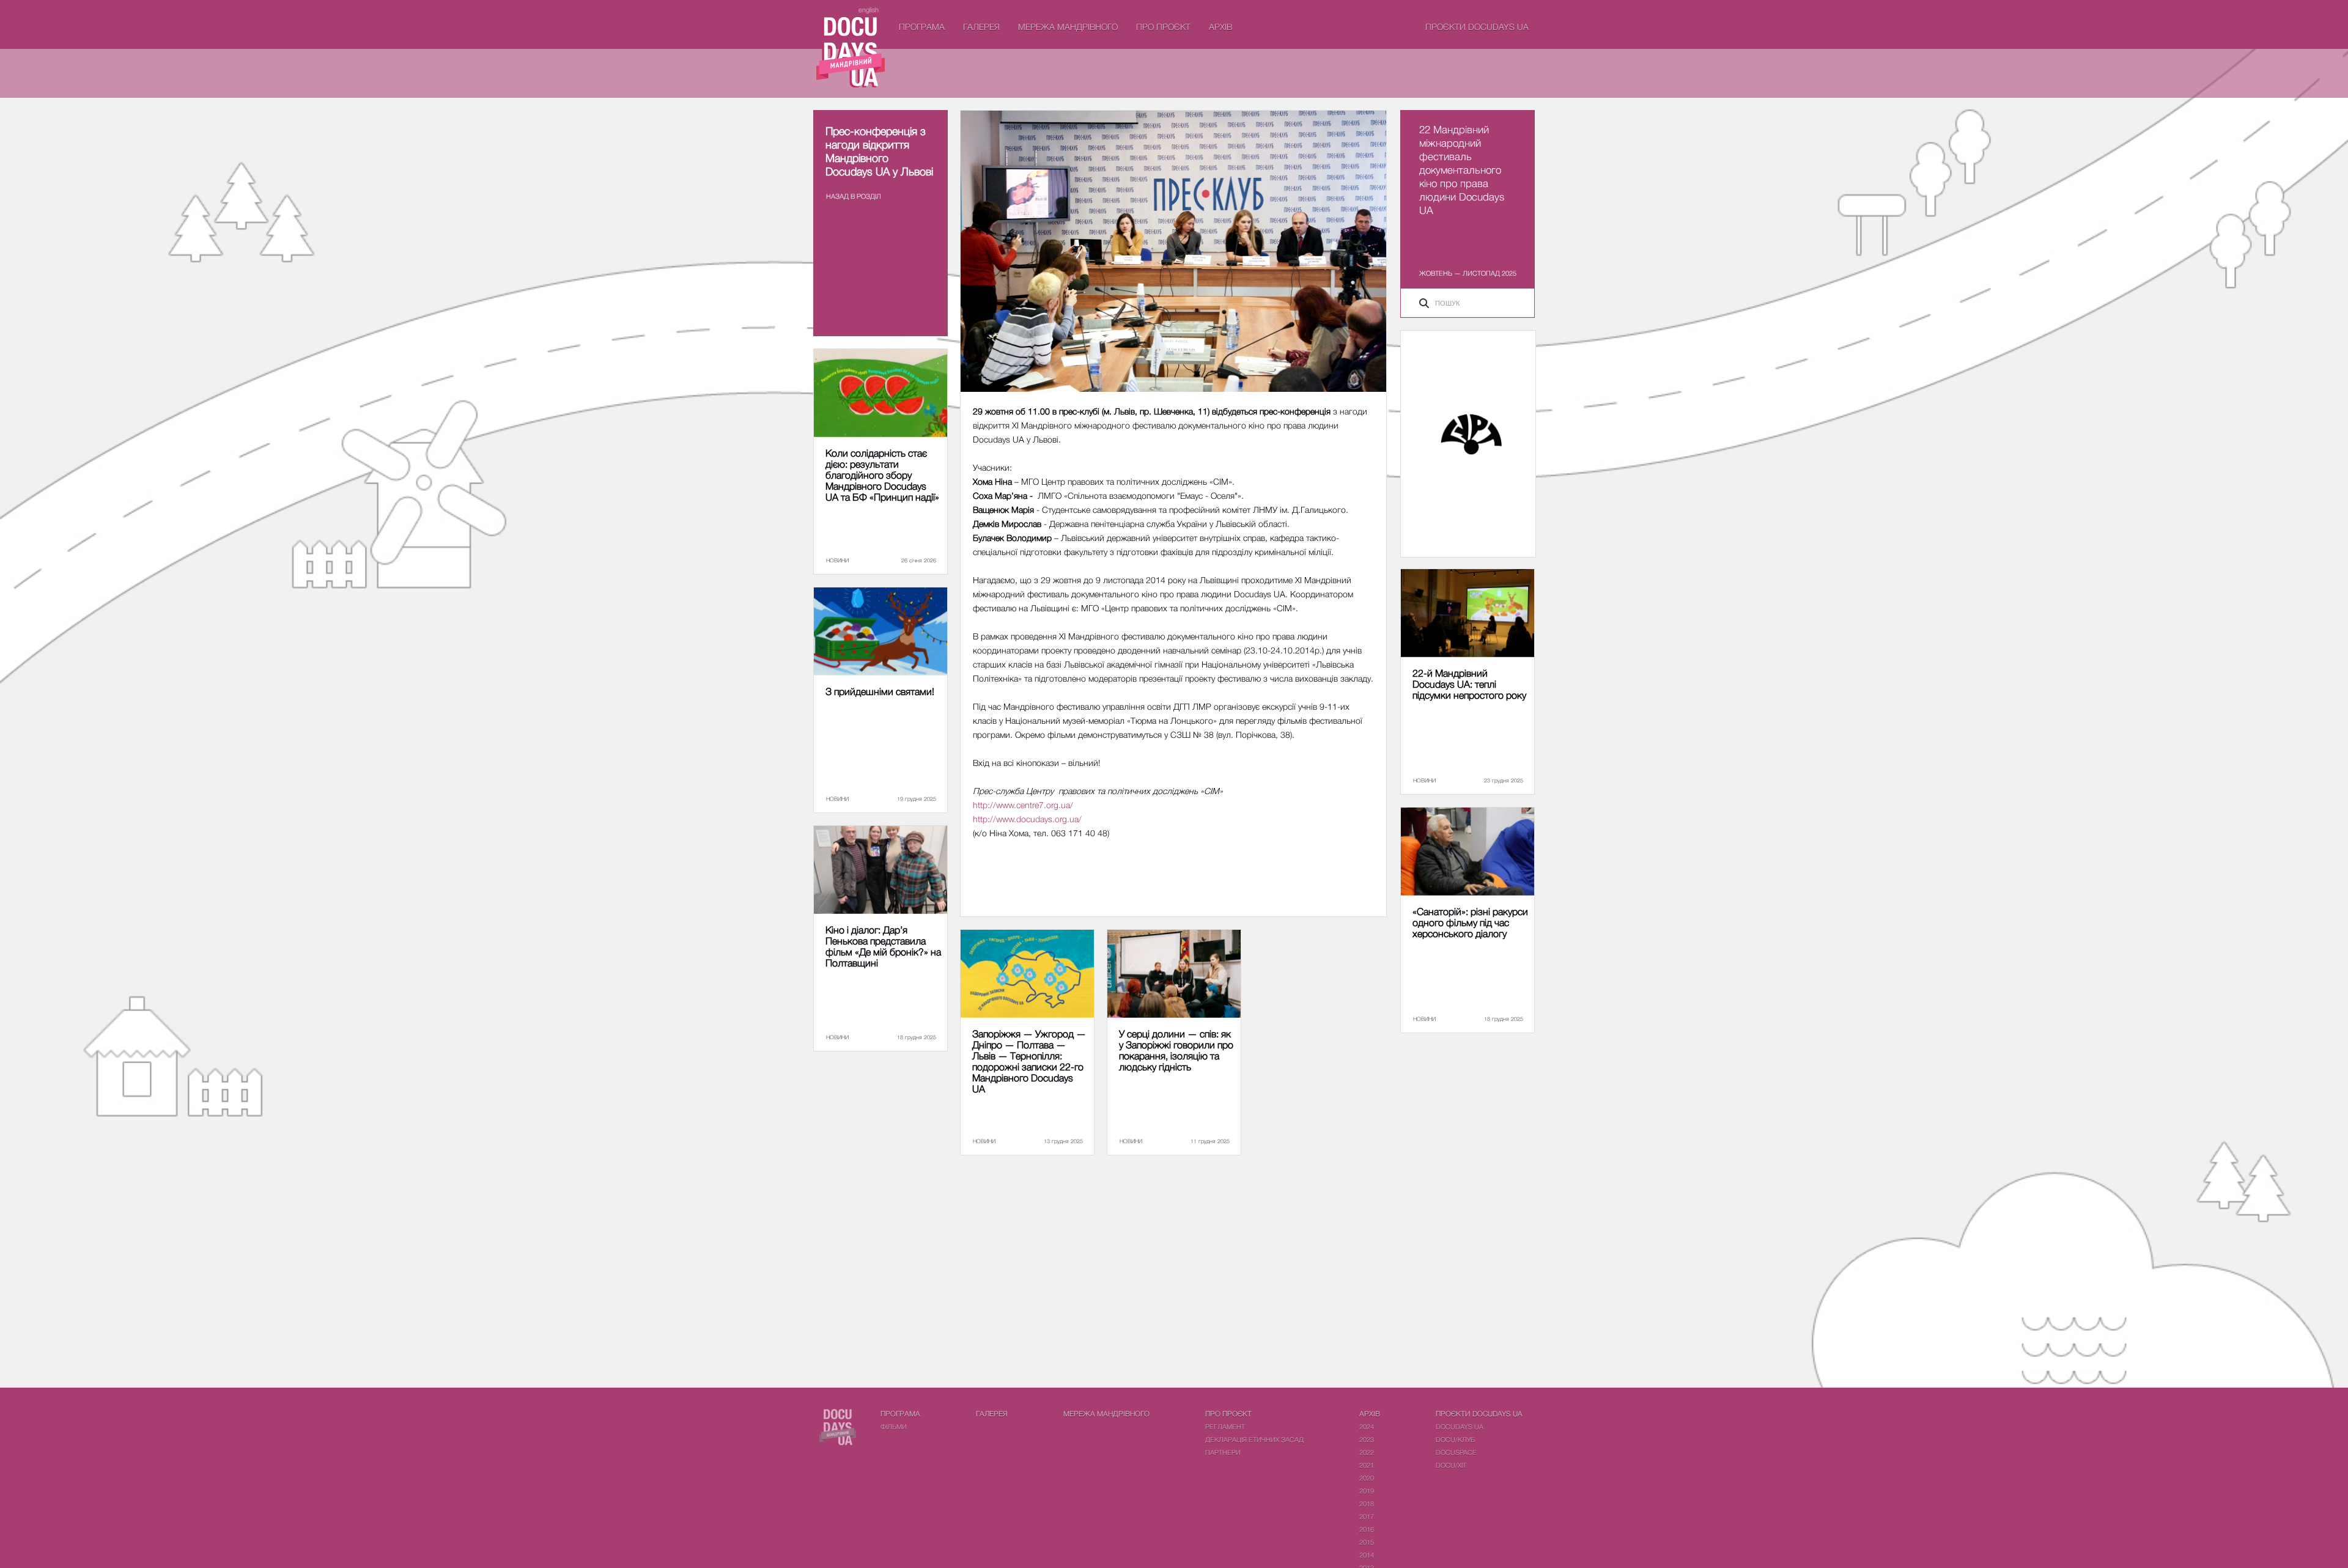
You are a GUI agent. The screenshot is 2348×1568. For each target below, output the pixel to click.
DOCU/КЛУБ (1455, 1439)
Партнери (1223, 1452)
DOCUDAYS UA (1460, 1426)
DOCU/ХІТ (1451, 1465)
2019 (1367, 1491)
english (869, 9)
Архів (1220, 27)
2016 (1367, 1529)
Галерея (981, 27)
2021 (1367, 1465)
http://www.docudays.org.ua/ (1027, 819)
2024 (1367, 1426)
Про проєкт (1163, 27)
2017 (1367, 1516)
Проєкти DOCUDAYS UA (1477, 27)
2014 (1367, 1555)
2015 (1367, 1542)
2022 (1367, 1452)
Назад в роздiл (854, 196)
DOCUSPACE (1456, 1452)
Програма (922, 27)
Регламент (1225, 1426)
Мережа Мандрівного (1068, 27)
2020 (1367, 1478)
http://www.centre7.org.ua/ (1023, 805)
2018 (1367, 1504)
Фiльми (894, 1426)
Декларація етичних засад (1254, 1439)
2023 (1367, 1439)
